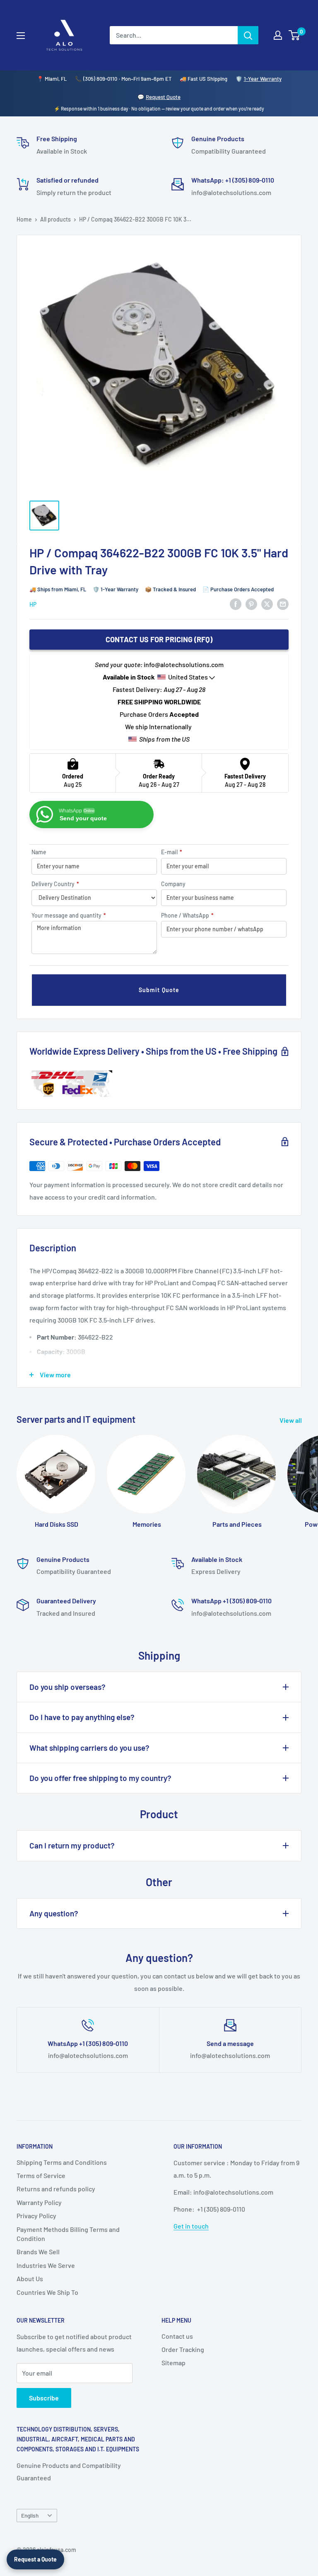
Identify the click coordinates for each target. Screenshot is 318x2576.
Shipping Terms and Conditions (62, 2162)
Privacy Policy (36, 2216)
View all (291, 1420)
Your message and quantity (69, 915)
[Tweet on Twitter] (267, 604)
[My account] (278, 35)
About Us (30, 2278)
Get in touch (191, 2226)
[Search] (248, 35)
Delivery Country (55, 884)
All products (55, 219)
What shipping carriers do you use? (89, 1748)
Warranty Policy (39, 2202)
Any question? (54, 1913)
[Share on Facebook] (236, 604)
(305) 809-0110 (100, 79)
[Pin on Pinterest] (251, 604)
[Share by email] (283, 604)
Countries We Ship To (47, 2292)
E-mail (172, 852)
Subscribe (44, 2398)
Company (173, 884)
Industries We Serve (46, 2265)
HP (33, 604)
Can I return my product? (72, 1845)
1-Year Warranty (263, 79)
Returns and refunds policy (56, 2189)
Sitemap (173, 2363)
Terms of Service (41, 2175)
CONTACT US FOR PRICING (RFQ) (159, 639)
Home (24, 219)
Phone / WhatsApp (187, 915)
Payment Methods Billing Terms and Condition (68, 2234)
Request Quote (163, 97)
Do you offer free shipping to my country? (100, 1778)
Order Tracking (183, 2349)
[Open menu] (21, 36)
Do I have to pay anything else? (82, 1717)
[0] (295, 35)
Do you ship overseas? (67, 1687)
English (30, 2515)
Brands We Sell (38, 2252)
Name (39, 852)
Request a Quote (35, 2559)
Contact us (177, 2336)
